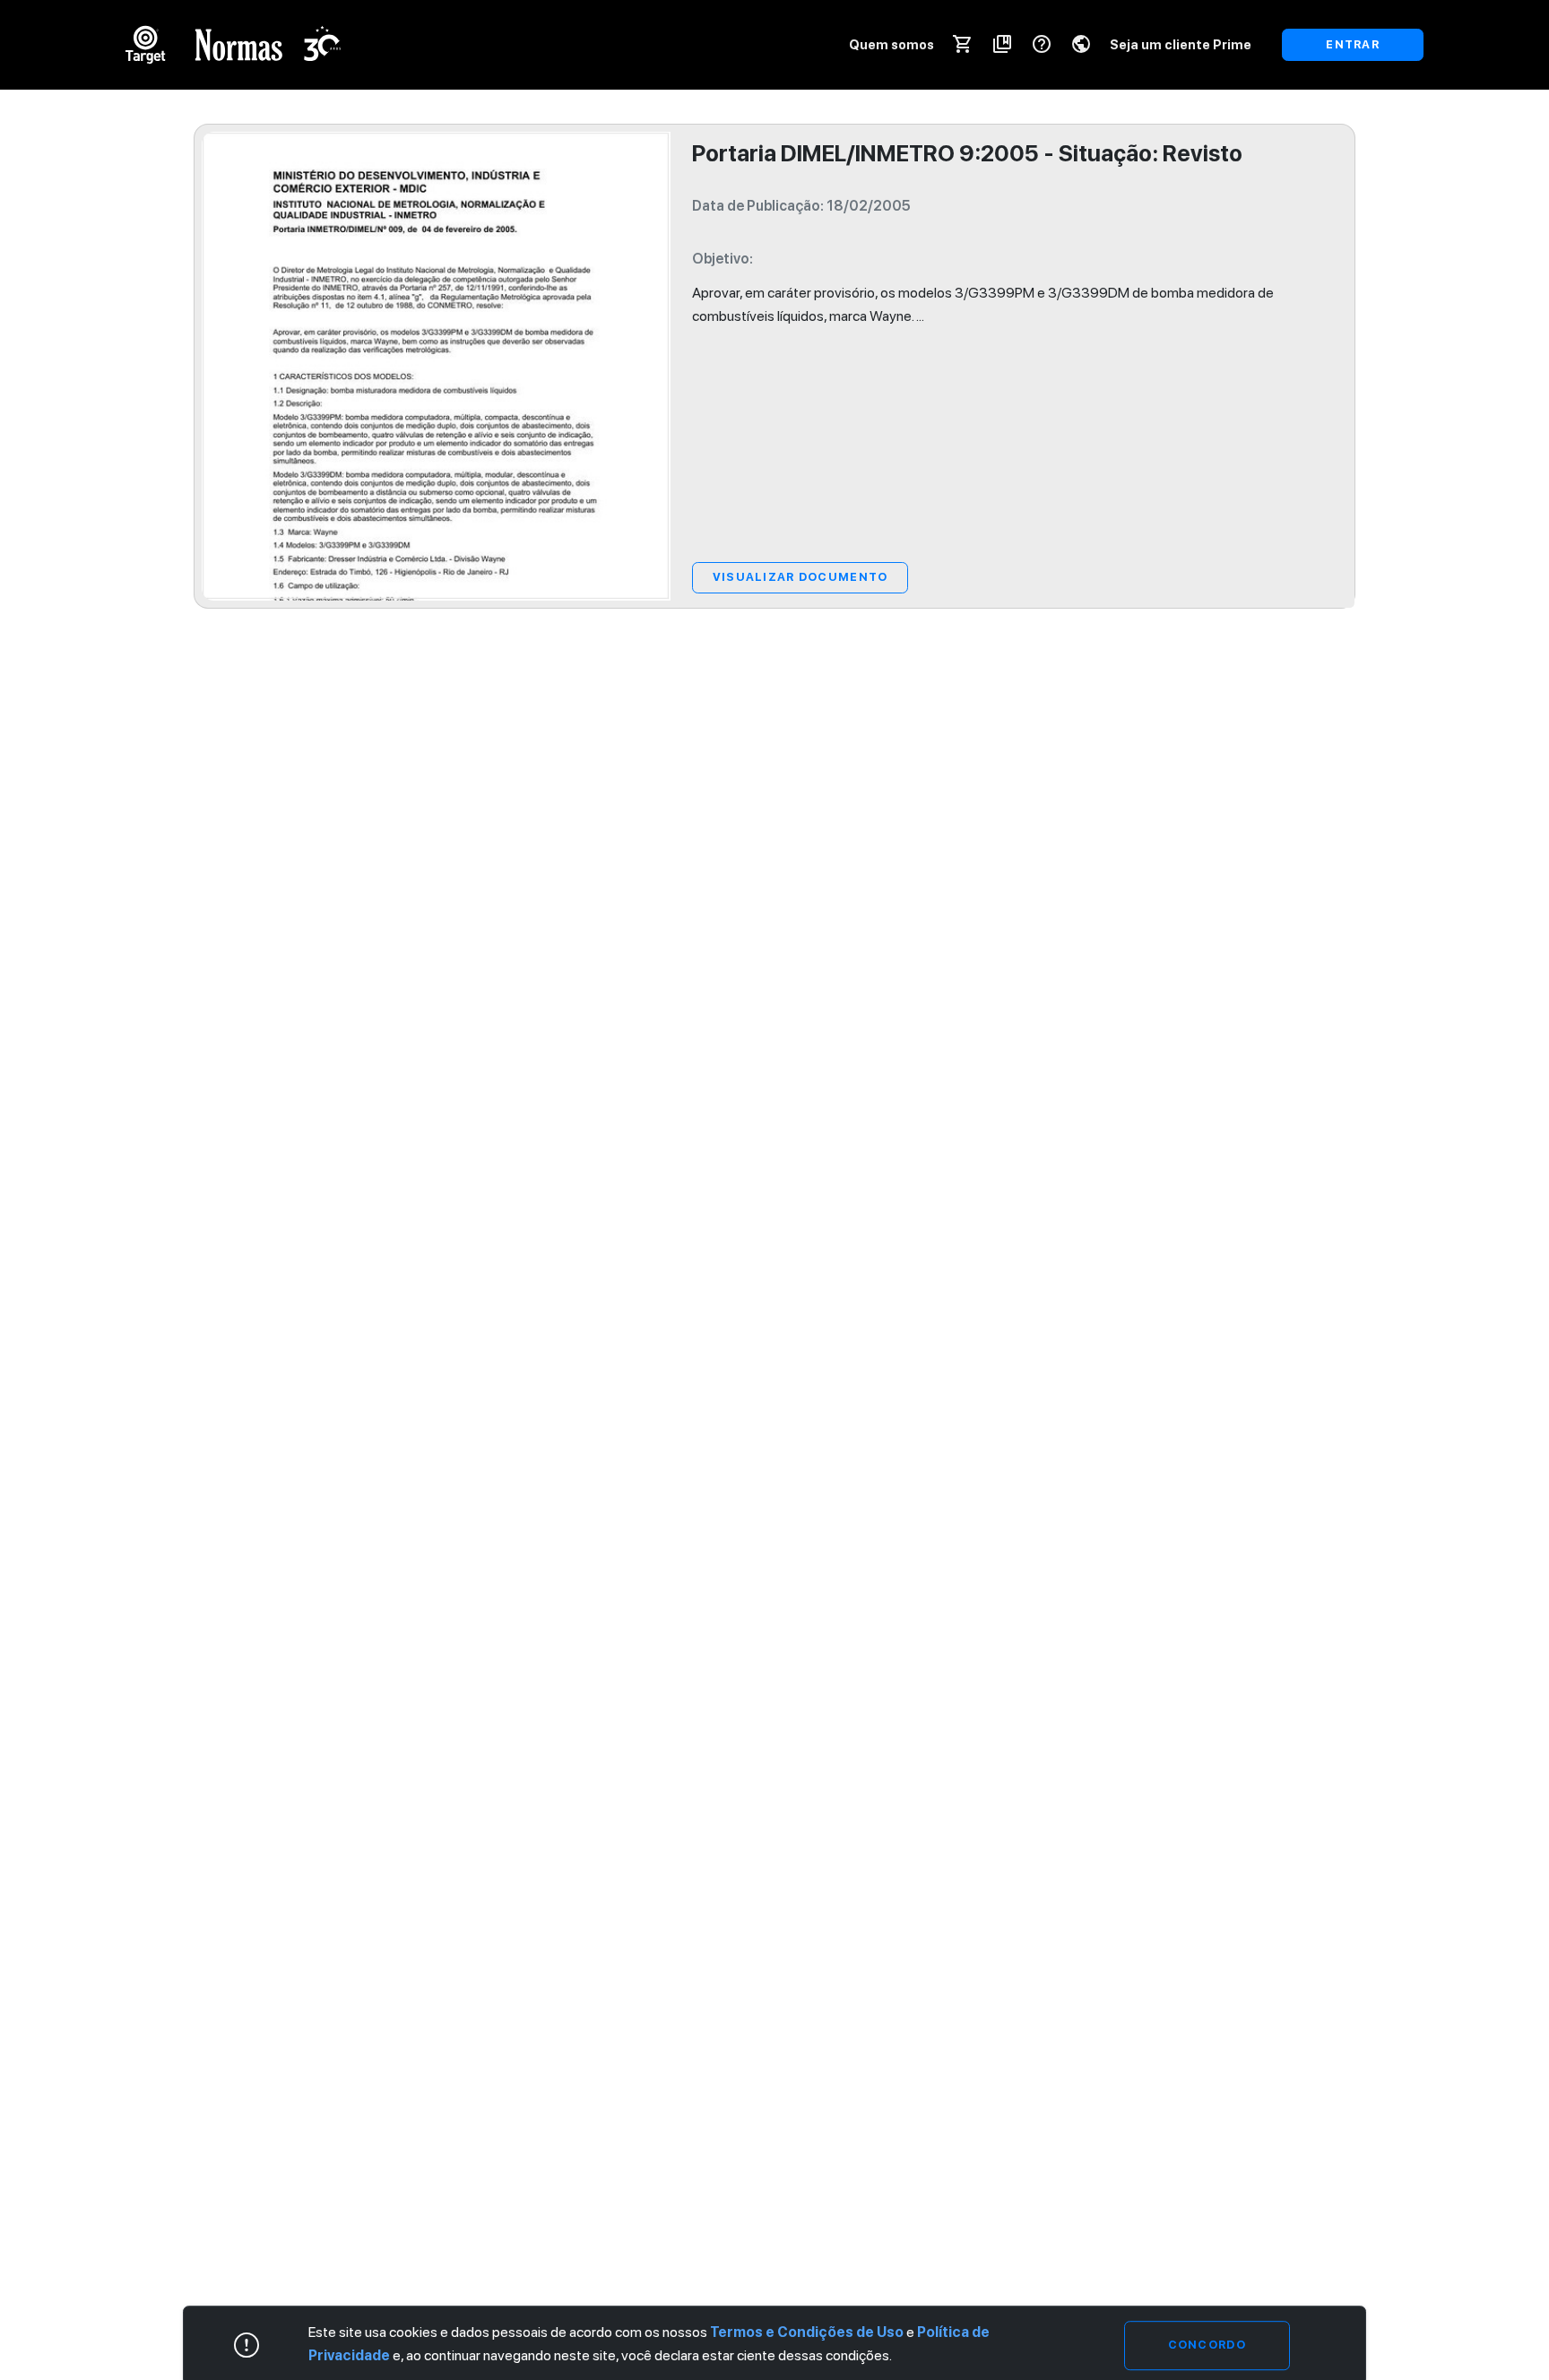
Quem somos (891, 44)
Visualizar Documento (800, 577)
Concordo (1207, 2345)
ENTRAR (1353, 44)
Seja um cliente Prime (1181, 44)
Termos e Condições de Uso (807, 2332)
